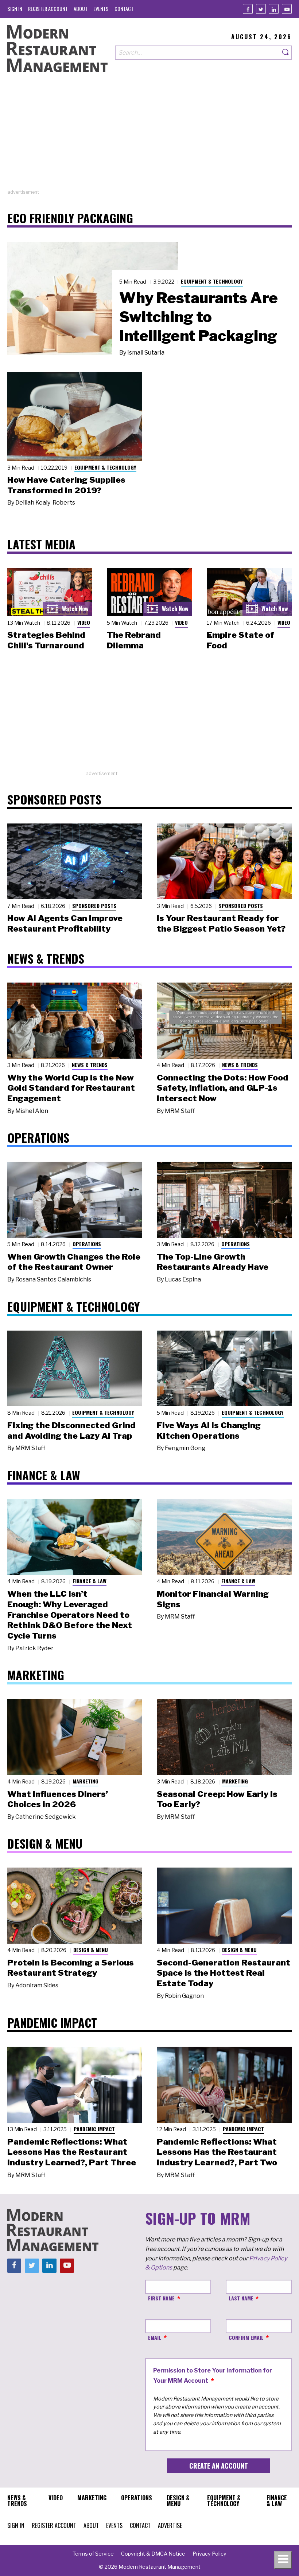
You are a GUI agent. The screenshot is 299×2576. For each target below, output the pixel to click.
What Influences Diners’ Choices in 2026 (58, 1799)
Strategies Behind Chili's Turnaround (46, 640)
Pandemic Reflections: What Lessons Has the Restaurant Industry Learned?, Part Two (217, 2152)
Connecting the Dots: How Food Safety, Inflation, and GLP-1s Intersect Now (223, 1088)
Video (84, 622)
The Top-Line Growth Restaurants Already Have (213, 1262)
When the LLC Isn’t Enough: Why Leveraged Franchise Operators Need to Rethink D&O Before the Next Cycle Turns (70, 1615)
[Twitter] (261, 9)
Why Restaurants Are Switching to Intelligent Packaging (199, 317)
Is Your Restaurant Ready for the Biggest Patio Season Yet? (221, 923)
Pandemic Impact (94, 2129)
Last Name (241, 2298)
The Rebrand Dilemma (134, 640)
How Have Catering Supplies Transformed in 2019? (66, 485)
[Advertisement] (149, 138)
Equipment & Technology (212, 281)
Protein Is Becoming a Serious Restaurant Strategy (71, 1968)
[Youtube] (287, 9)
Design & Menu (91, 1950)
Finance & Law (90, 1581)
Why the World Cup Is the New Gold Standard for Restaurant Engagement (71, 1088)
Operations (87, 1244)
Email (155, 2337)
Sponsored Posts (94, 906)
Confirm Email (246, 2337)
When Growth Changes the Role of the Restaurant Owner (74, 1262)
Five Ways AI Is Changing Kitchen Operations (209, 1431)
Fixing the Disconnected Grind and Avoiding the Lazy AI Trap (71, 1431)
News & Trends (90, 1065)
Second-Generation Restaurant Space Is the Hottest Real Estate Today (224, 1973)
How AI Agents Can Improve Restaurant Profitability (65, 923)
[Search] (286, 53)
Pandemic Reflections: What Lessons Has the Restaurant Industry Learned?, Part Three (72, 2152)
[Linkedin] (274, 9)
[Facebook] (248, 9)
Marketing (86, 1781)
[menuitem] (15, 9)
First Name (161, 2298)
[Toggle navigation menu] (283, 2560)
